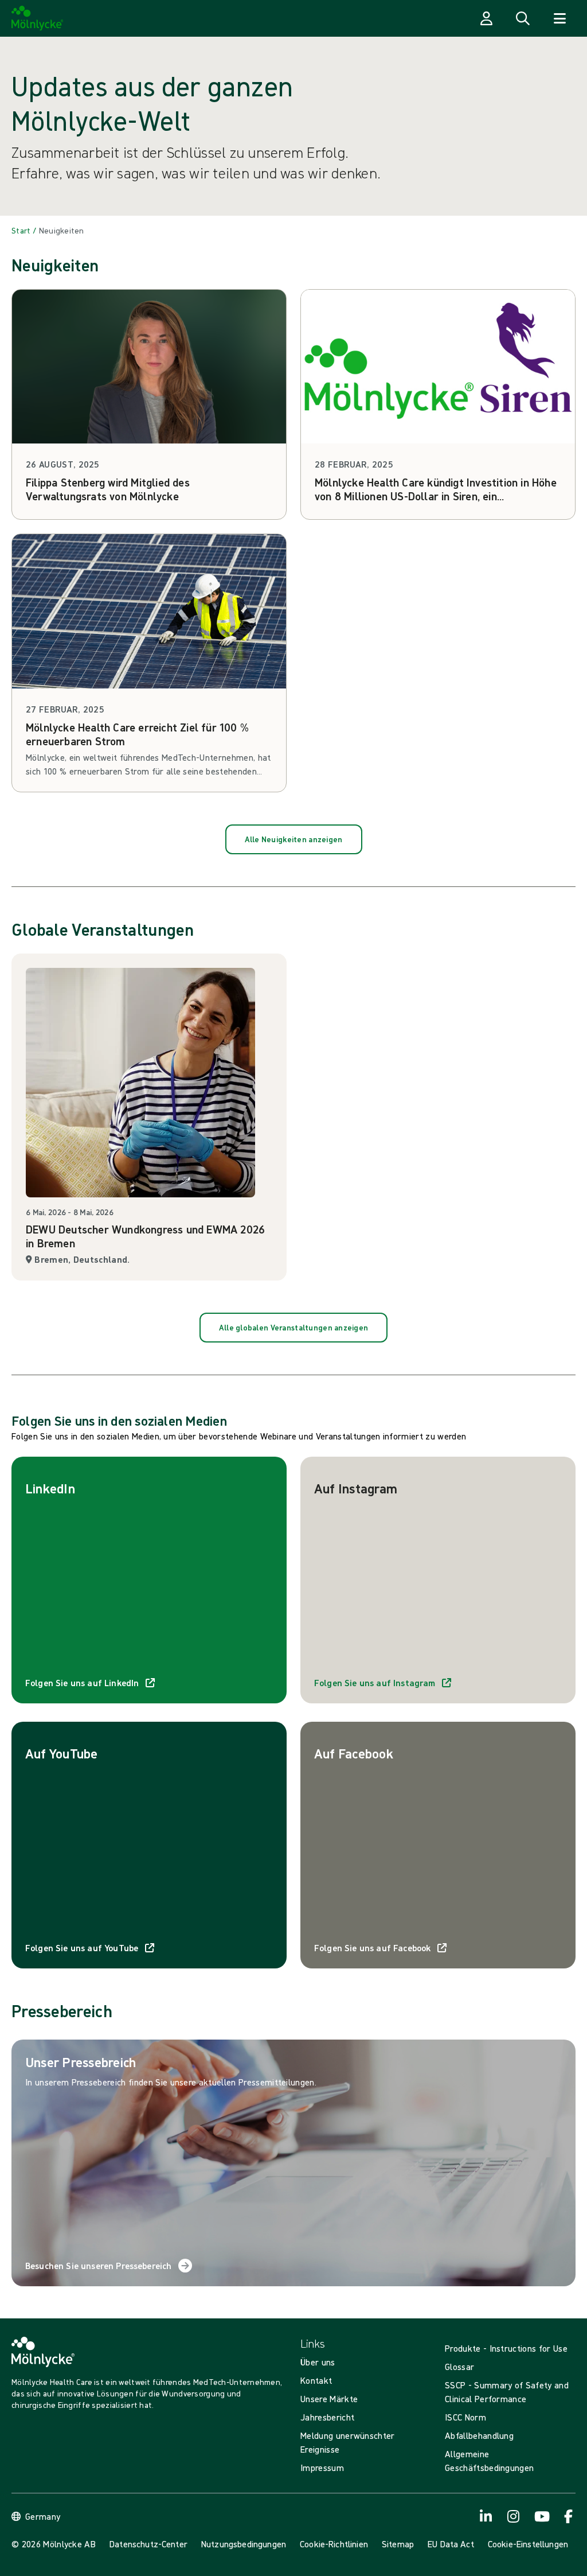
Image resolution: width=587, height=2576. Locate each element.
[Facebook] (569, 2516)
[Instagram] (514, 2516)
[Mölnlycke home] (38, 18)
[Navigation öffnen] (559, 18)
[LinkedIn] (486, 2516)
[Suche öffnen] (523, 18)
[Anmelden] (486, 18)
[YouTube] (541, 2516)
